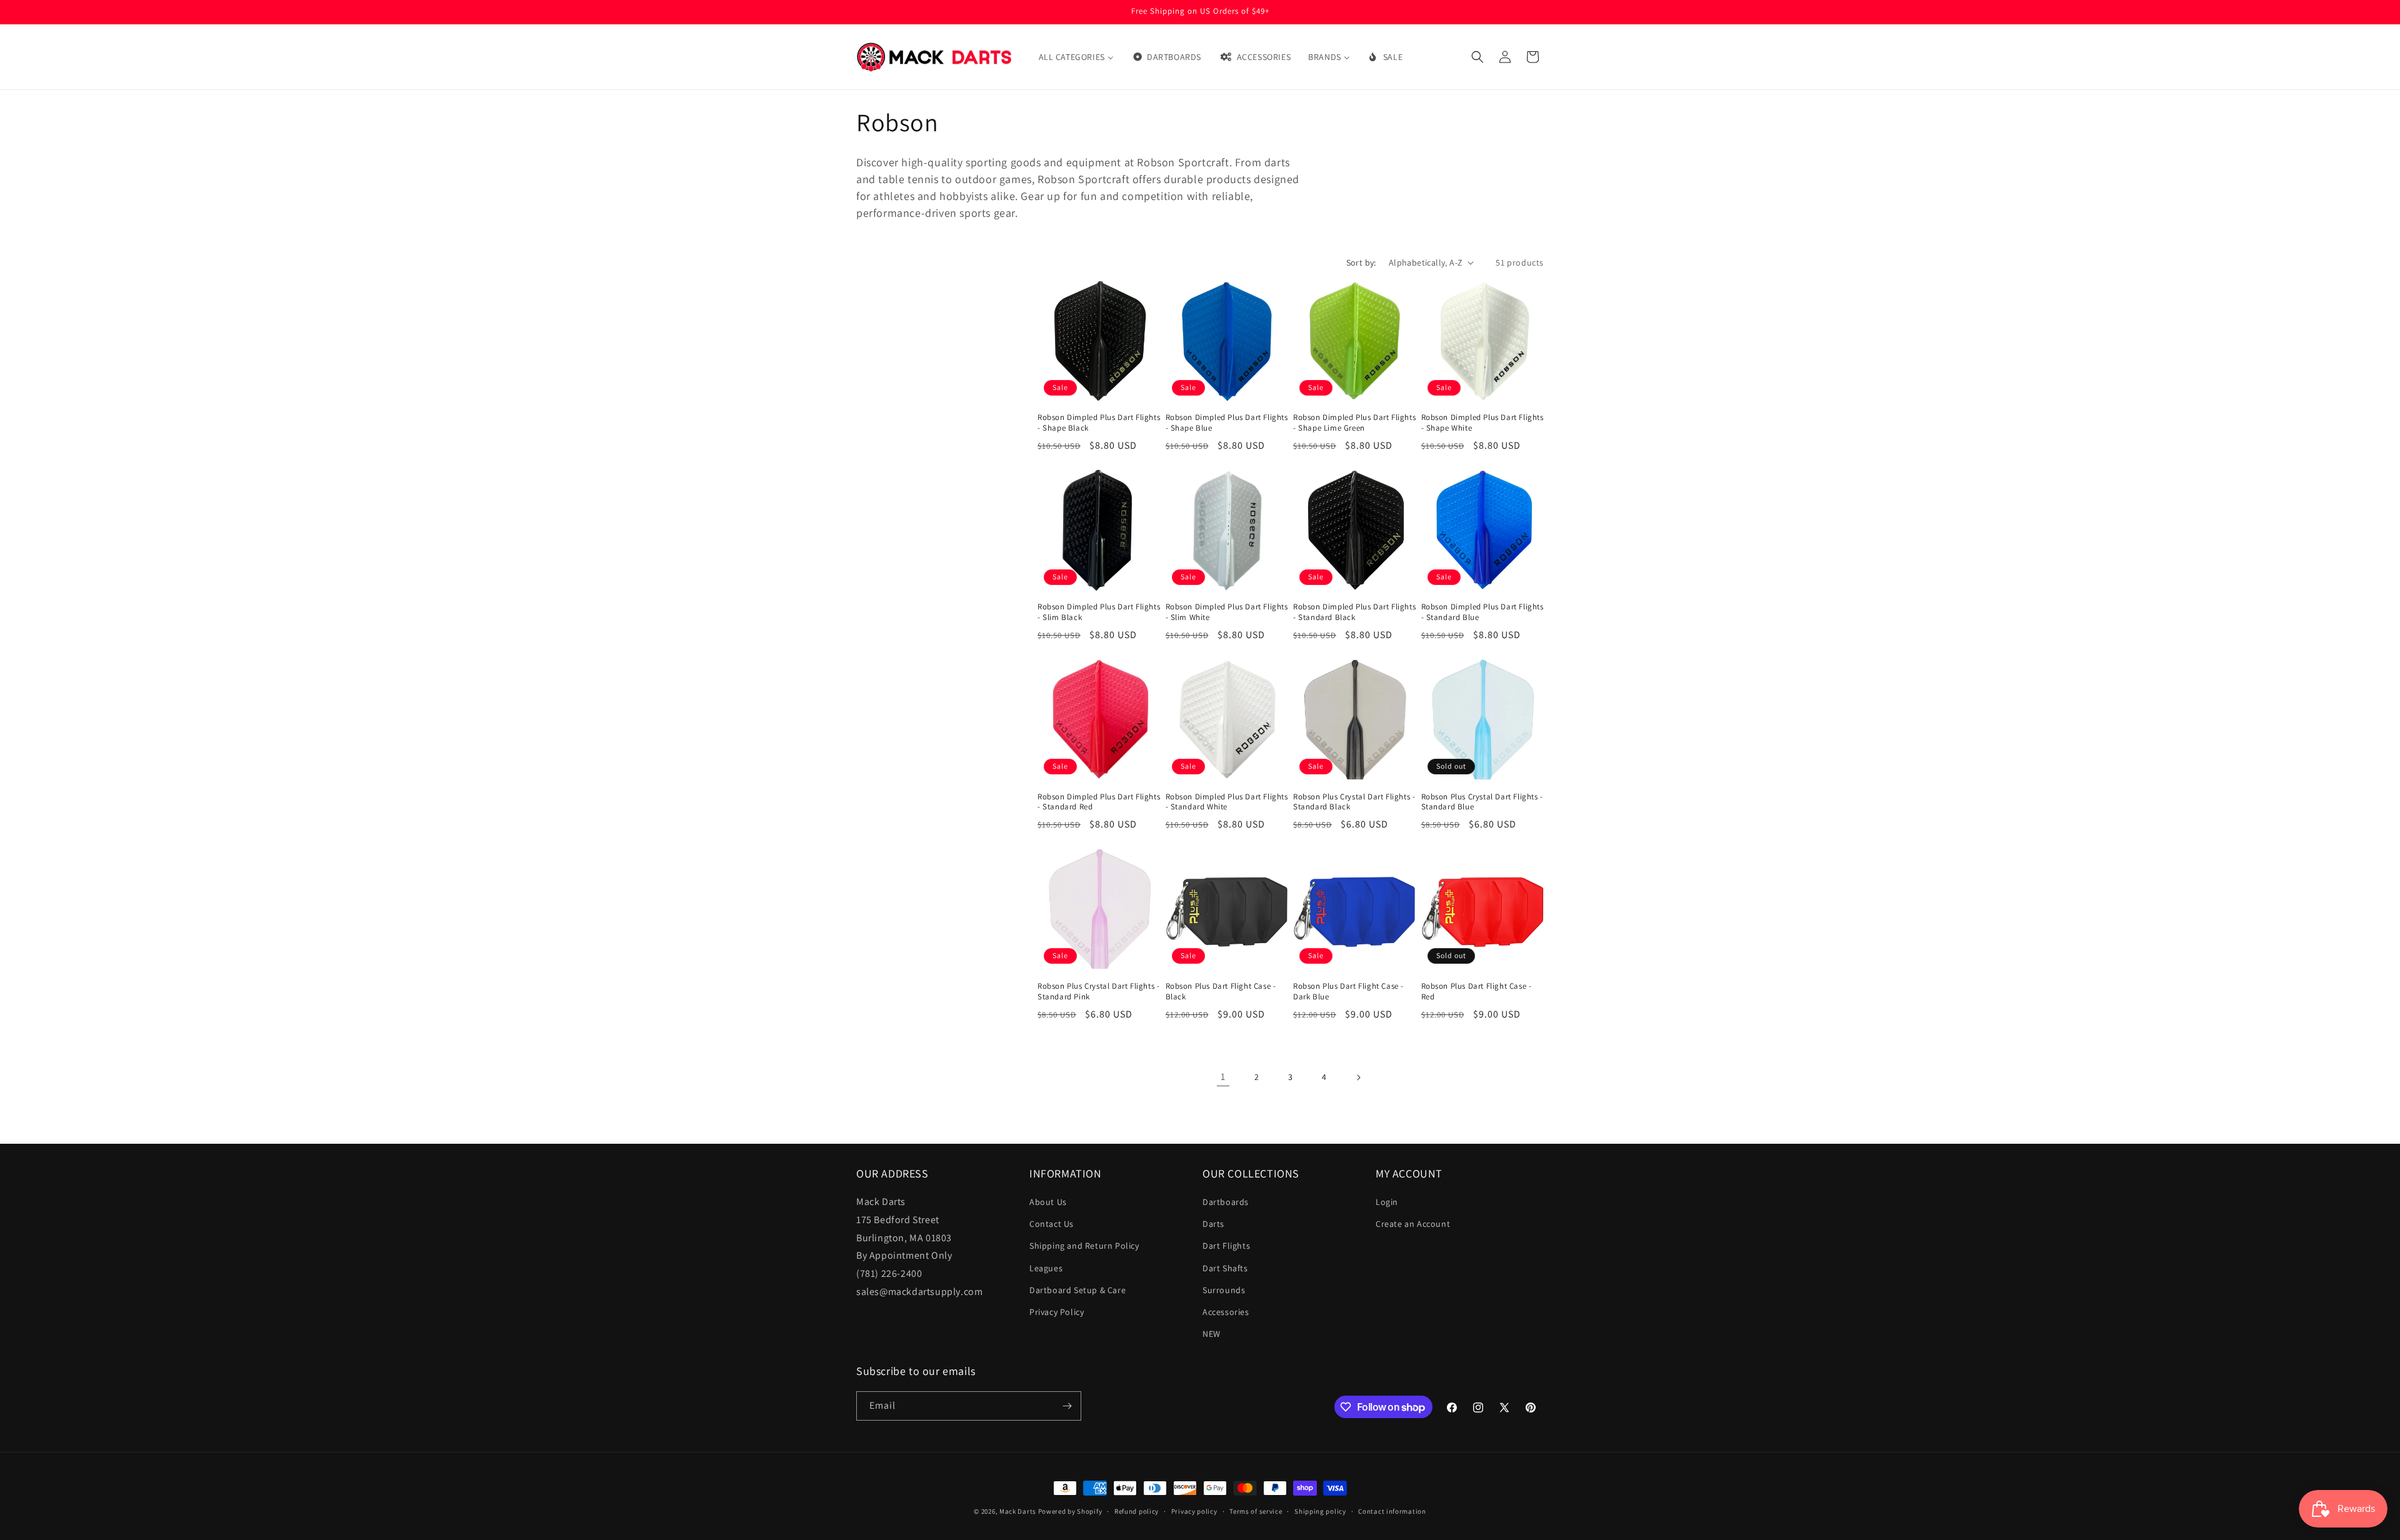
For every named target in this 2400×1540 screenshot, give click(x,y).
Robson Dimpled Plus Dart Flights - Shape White (1482, 423)
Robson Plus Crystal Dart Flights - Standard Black (1354, 802)
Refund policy (1137, 1511)
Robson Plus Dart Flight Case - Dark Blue (1348, 992)
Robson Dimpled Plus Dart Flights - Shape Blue (1227, 423)
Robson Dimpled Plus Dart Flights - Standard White (1227, 802)
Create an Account (1413, 1224)
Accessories (1226, 1312)
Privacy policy (1194, 1511)
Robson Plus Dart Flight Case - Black (1221, 992)
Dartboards (1226, 1202)
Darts (1213, 1224)
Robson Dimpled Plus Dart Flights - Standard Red (1099, 802)
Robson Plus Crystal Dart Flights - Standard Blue (1482, 802)
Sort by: (1361, 262)
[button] (1477, 57)
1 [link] (1223, 1077)
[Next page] (1358, 1077)
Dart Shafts (1225, 1268)
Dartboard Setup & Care (1077, 1290)
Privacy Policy (1057, 1312)
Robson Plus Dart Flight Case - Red (1477, 992)
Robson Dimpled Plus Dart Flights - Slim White (1227, 612)
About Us (1048, 1202)
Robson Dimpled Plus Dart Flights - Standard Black (1354, 612)
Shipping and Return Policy (1084, 1246)
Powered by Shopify (1070, 1511)
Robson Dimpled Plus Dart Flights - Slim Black (1099, 612)
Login (1387, 1202)
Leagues (1046, 1268)
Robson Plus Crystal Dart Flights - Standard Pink (1098, 992)
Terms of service (1256, 1511)
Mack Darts (1018, 1511)
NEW (1212, 1334)
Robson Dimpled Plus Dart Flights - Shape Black (1099, 423)
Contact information (1392, 1511)
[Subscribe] (1067, 1406)
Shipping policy (1320, 1511)
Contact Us (1052, 1224)
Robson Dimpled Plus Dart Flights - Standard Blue (1482, 612)
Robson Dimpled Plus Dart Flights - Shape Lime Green (1354, 423)
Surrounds (1224, 1290)
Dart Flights (1226, 1246)
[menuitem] (1076, 57)
